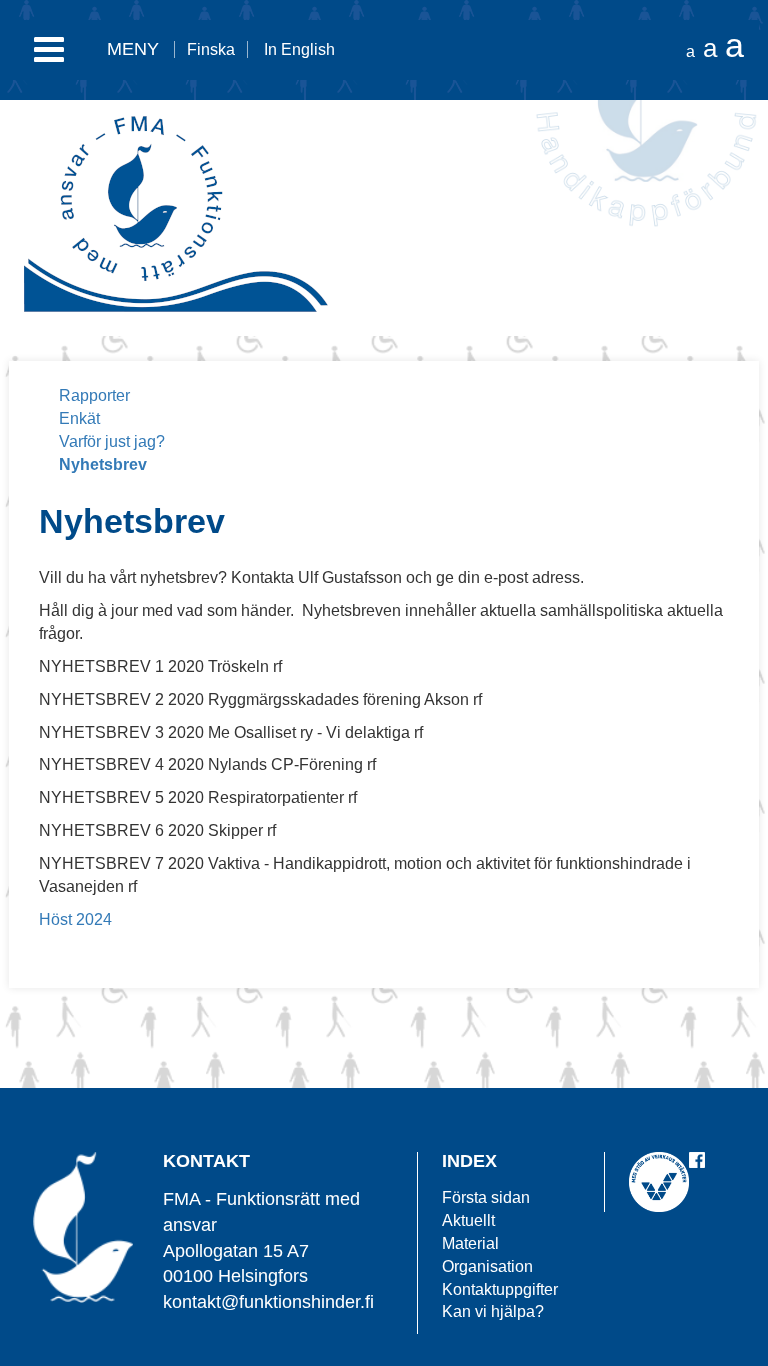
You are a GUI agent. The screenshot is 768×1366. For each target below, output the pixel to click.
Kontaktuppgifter (500, 1289)
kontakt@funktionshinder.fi (268, 1302)
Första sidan (486, 1197)
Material (470, 1243)
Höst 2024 (75, 919)
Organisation (487, 1266)
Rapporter (94, 395)
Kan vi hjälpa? (493, 1311)
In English (299, 49)
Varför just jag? (112, 441)
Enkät (79, 418)
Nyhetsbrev (103, 464)
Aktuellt (468, 1220)
